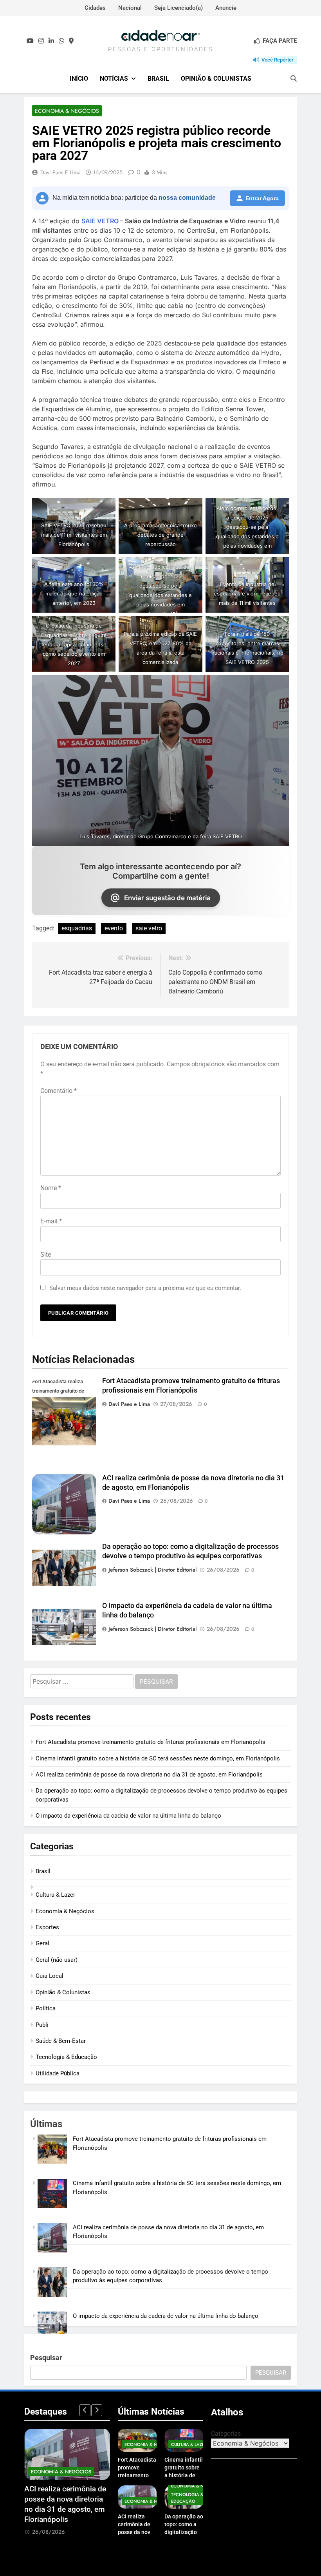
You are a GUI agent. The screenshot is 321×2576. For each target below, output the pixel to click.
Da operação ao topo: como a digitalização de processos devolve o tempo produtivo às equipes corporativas (64, 2510)
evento (114, 928)
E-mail (51, 1221)
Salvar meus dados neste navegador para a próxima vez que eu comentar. (145, 1288)
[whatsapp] (61, 41)
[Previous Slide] (85, 2410)
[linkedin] (51, 41)
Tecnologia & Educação (66, 2057)
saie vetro (149, 928)
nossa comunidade (187, 198)
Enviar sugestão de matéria (167, 898)
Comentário (59, 1091)
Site (46, 1255)
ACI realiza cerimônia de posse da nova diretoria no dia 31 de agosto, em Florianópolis (149, 1775)
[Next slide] (97, 2410)
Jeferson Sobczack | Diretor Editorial (152, 1570)
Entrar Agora (262, 198)
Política (46, 2008)
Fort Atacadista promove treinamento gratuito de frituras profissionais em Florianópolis (151, 1742)
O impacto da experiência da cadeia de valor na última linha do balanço (128, 1816)
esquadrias (77, 928)
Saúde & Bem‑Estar (61, 2041)
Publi (42, 2025)
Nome (51, 1188)
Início (79, 79)
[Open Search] (294, 78)
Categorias (226, 2434)
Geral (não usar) (57, 1960)
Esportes (47, 1927)
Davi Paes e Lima (60, 172)
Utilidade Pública (58, 2073)
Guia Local (50, 1976)
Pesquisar (46, 2358)
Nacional (130, 8)
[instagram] (41, 41)
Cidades (95, 8)
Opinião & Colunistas (216, 79)
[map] (71, 41)
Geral (42, 1943)
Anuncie (226, 8)
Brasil (158, 79)
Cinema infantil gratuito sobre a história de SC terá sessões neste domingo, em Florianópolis (158, 1758)
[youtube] (30, 41)
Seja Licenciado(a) (179, 8)
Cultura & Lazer (55, 1895)
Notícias (114, 79)
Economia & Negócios (67, 111)
